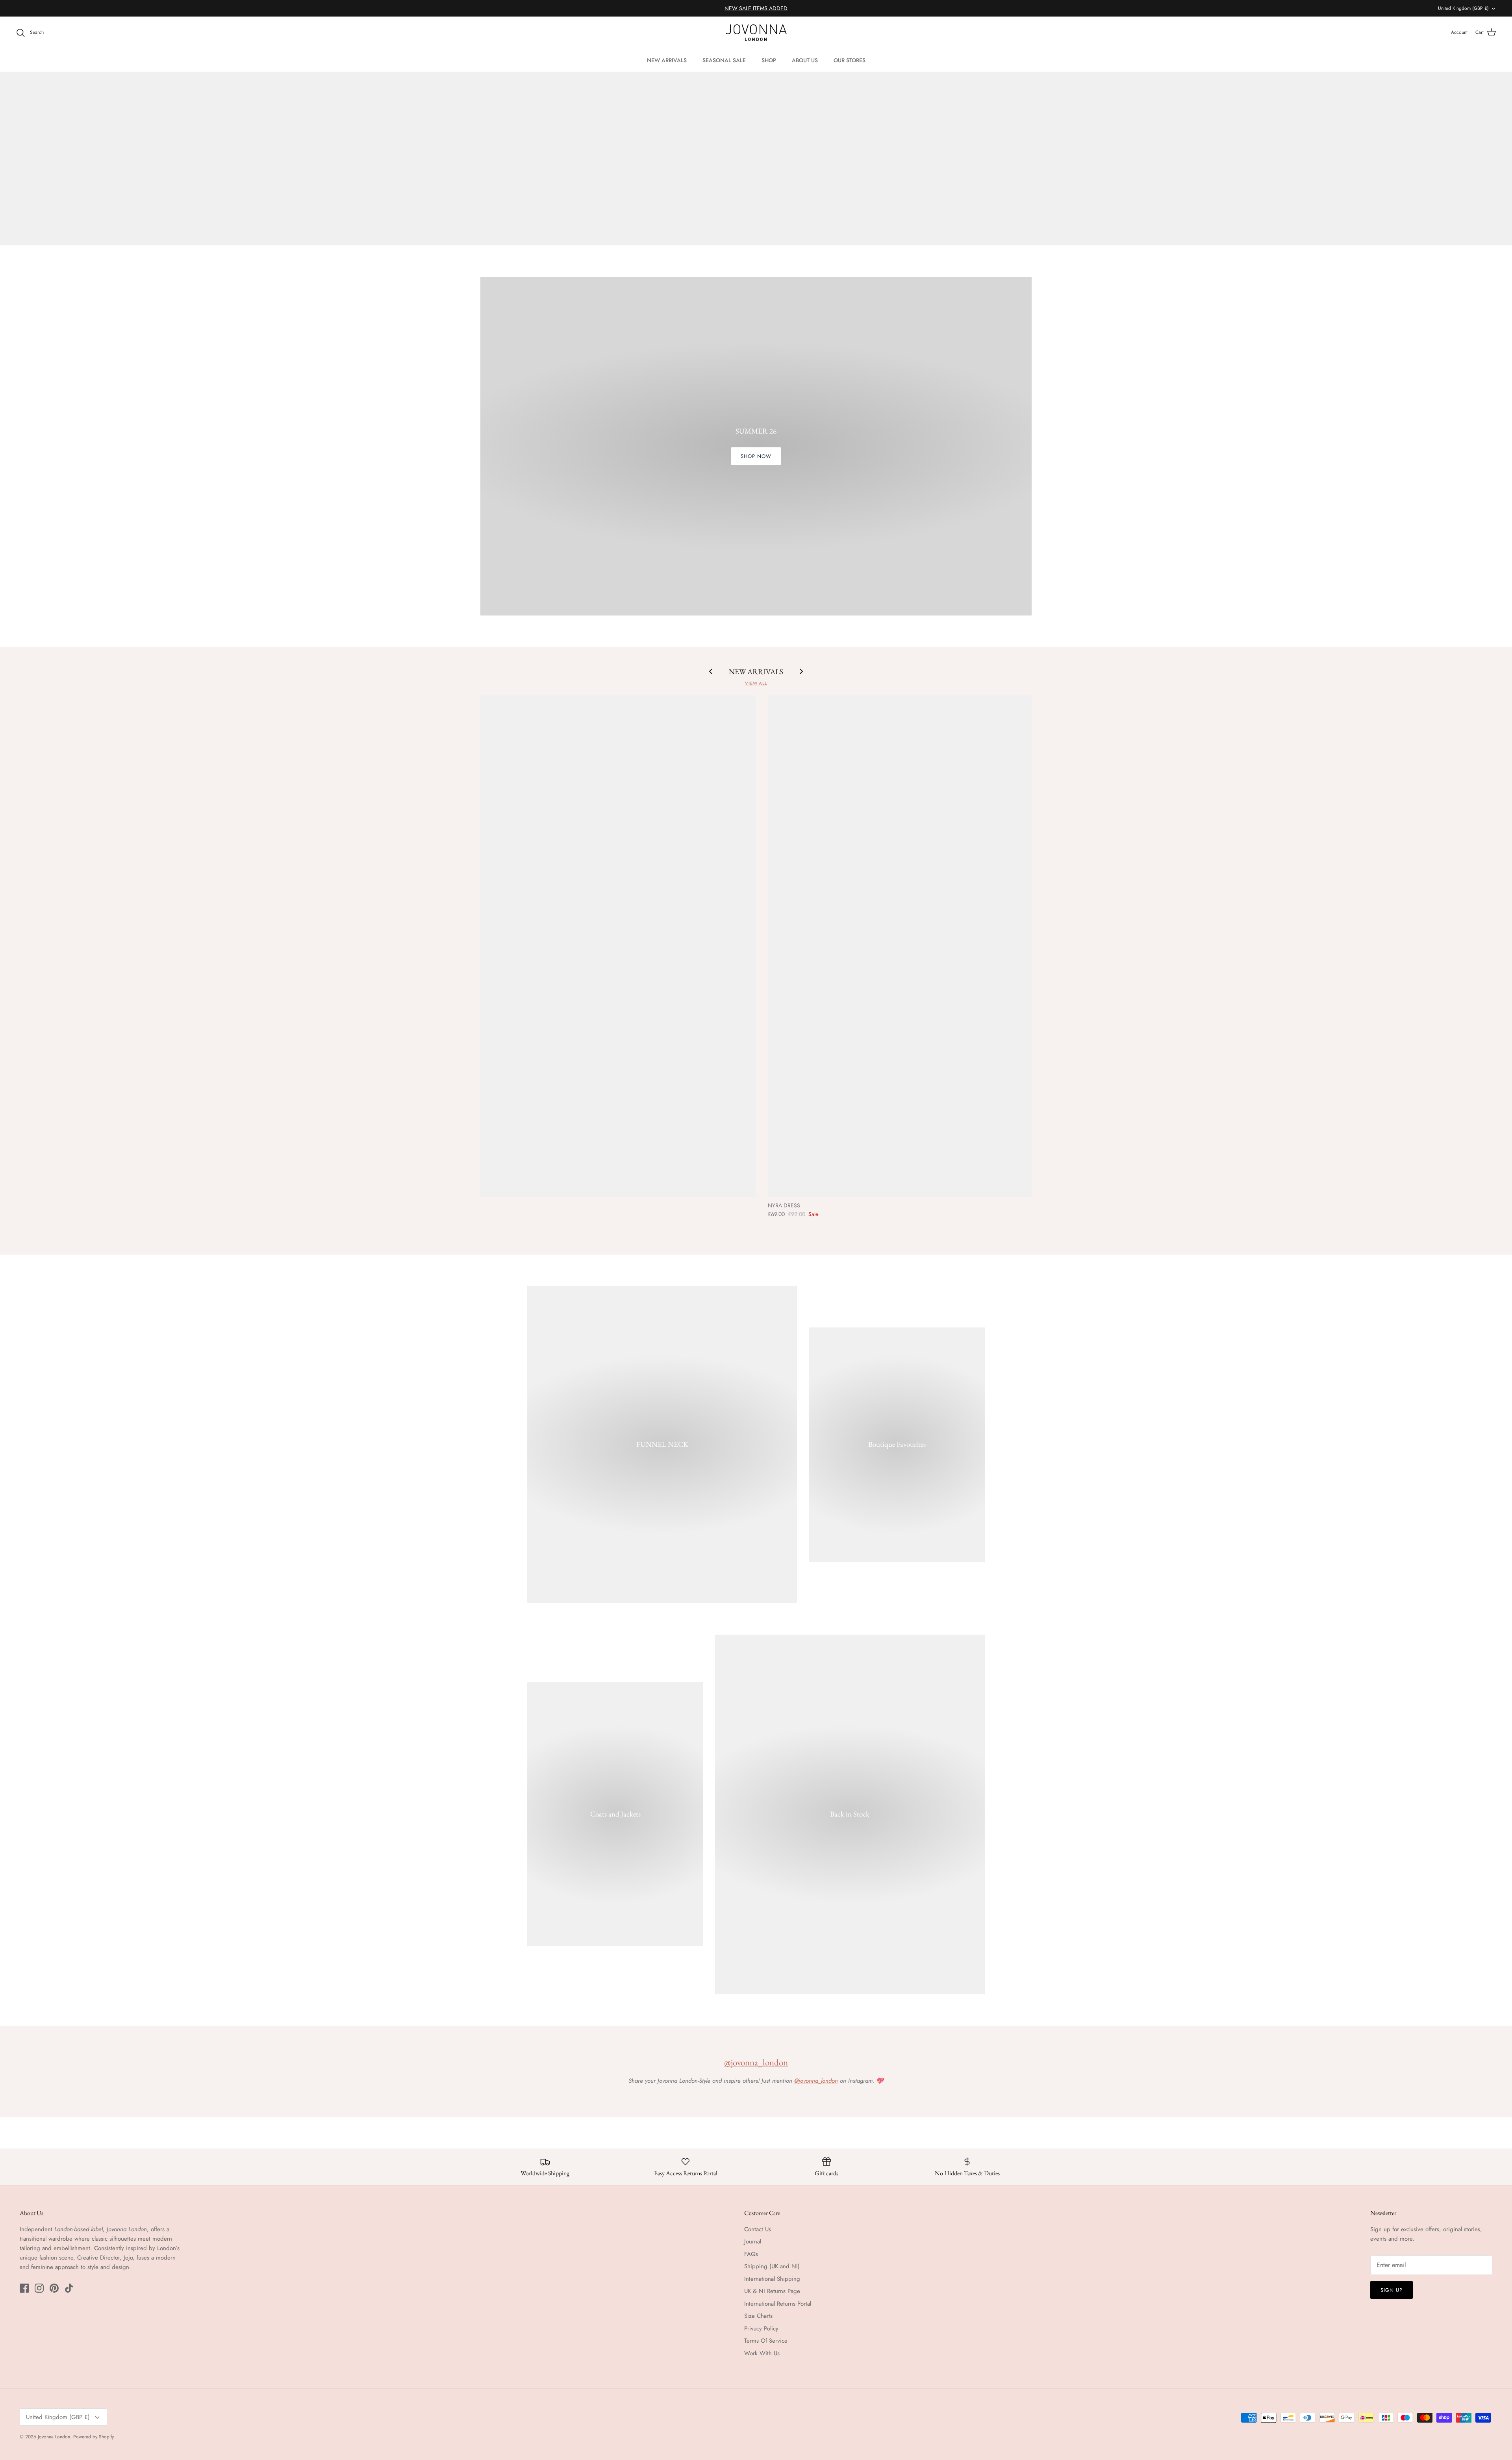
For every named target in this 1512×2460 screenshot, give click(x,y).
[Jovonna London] (756, 33)
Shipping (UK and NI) (772, 2266)
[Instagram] (39, 2288)
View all (756, 683)
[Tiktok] (69, 2288)
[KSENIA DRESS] (588, 946)
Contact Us (758, 2229)
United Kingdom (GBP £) (1463, 8)
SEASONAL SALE (724, 60)
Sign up (1392, 2290)
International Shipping (772, 2279)
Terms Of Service (766, 2341)
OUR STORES (850, 60)
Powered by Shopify (94, 2437)
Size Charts (758, 2316)
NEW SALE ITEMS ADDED (756, 8)
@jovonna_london (756, 2062)
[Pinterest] (54, 2288)
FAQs (751, 2254)
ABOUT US (805, 60)
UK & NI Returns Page (772, 2291)
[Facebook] (24, 2288)
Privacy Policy (761, 2328)
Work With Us (762, 2353)
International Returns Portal (778, 2304)
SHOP (769, 60)
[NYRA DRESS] (936, 946)
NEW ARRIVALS (667, 60)
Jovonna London (54, 2437)
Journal (753, 2241)
